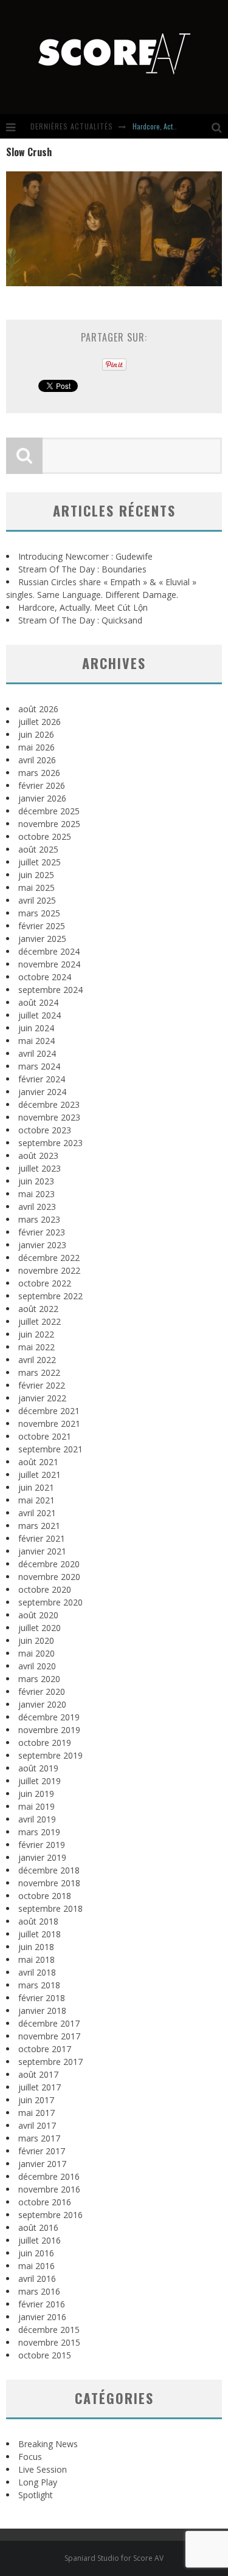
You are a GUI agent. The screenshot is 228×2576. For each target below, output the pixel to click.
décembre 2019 (49, 1717)
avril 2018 (37, 1972)
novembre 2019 (49, 1730)
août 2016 (38, 2227)
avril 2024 (37, 1053)
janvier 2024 (42, 1092)
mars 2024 (39, 1066)
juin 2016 (36, 2253)
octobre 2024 (45, 977)
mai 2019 (36, 1806)
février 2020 (42, 1692)
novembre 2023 (49, 1117)
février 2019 (42, 1845)
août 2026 (38, 709)
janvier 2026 (42, 798)
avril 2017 (37, 2125)
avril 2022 (37, 1360)
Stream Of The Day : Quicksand (80, 620)
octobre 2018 (45, 1896)
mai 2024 (36, 1041)
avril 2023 (37, 1207)
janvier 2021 (42, 1551)
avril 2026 (37, 760)
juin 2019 (36, 1794)
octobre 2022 (45, 1283)
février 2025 (42, 926)
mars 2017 (39, 2138)
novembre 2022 (49, 1270)
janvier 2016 (42, 2317)
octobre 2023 (45, 1130)
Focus (30, 2457)
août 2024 (38, 1002)
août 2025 (38, 849)
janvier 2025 (42, 939)
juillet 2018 (40, 1934)
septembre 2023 (50, 1143)
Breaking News (48, 2444)
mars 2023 (39, 1219)
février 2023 (42, 1232)
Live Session (43, 2469)
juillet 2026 (40, 722)
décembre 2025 (49, 811)
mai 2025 (36, 888)
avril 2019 (37, 1819)
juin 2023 (36, 1181)
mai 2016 (36, 2266)
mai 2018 (36, 1959)
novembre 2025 (49, 824)
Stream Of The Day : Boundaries (82, 569)
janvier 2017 (42, 2164)
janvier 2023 (42, 1245)
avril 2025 (37, 900)
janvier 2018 (42, 2011)
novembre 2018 (49, 1883)
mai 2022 (36, 1347)
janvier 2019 (42, 1857)
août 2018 (38, 1921)
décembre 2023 (49, 1104)
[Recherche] (220, 126)
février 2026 (42, 785)
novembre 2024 (49, 964)
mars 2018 (39, 1985)
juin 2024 (36, 1028)
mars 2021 (39, 1526)
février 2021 (42, 1538)
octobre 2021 (45, 1436)
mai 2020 (36, 1653)
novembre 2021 (49, 1424)
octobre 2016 (45, 2202)
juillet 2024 (40, 1015)
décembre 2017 (49, 2023)
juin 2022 (36, 1334)
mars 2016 (39, 2291)
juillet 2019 (40, 1781)
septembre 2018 (50, 1908)
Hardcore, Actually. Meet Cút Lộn (83, 607)
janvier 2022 (42, 1398)
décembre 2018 (49, 1870)
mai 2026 (36, 747)
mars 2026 (39, 773)
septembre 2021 (50, 1449)
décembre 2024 (49, 951)
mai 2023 (36, 1194)
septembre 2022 (50, 1296)
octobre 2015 (45, 2355)
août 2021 (38, 1462)
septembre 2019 (50, 1755)
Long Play (38, 2482)
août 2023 (38, 1156)
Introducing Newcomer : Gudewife (85, 556)
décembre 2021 (49, 1411)
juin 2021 (36, 1487)
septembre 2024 (50, 990)
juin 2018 (36, 1947)
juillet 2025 (40, 862)
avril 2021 (37, 1513)
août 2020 (38, 1615)
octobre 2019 (45, 1743)
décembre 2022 (49, 1258)
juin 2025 (36, 875)
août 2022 (38, 1309)
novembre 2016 (49, 2189)
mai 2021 (36, 1500)
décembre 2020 (49, 1564)
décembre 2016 (49, 2176)
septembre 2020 (50, 1602)
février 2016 (42, 2304)
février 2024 (42, 1079)
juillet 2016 (40, 2240)
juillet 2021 (40, 1475)
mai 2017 (36, 2113)
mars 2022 (39, 1372)
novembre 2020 (49, 1577)
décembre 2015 (49, 2330)
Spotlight (36, 2495)
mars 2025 (39, 913)
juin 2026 (36, 734)
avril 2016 (37, 2279)
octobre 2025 (45, 836)
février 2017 (42, 2151)
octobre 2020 (45, 1589)
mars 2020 (39, 1679)
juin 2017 (36, 2100)
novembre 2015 (49, 2342)
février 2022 (42, 1385)
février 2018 (42, 1998)
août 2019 (38, 1768)
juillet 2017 (40, 2087)
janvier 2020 (42, 1704)
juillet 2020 (40, 1628)
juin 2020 (36, 1640)
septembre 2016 (50, 2215)
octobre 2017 (45, 2049)
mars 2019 (39, 1832)
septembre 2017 (50, 2062)
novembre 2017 (49, 2036)
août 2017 (38, 2074)
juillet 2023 (40, 1168)
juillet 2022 (40, 1321)
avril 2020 (37, 1666)
